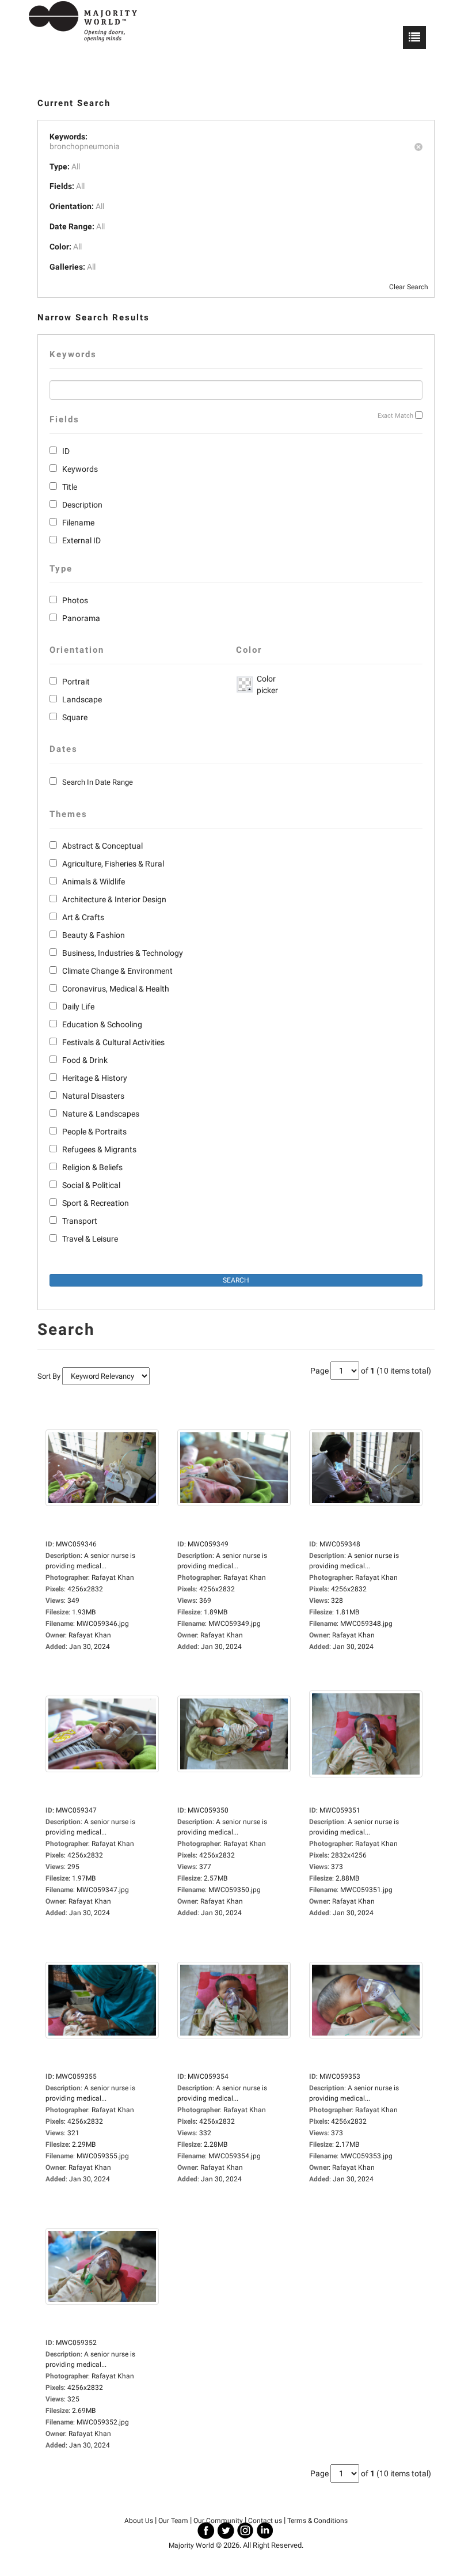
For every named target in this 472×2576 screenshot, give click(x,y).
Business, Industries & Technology (123, 953)
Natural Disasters (93, 1096)
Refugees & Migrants (99, 1149)
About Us (139, 2521)
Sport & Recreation (96, 1203)
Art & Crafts (83, 917)
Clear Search (409, 287)
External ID (81, 540)
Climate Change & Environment (117, 971)
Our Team (173, 2521)
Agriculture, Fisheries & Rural (113, 864)
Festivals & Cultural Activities (113, 1042)
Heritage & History (95, 1078)
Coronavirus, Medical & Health (116, 989)
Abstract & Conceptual (102, 846)
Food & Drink (85, 1060)
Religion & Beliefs (92, 1167)
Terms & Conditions (317, 2521)
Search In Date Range (98, 782)
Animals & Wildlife (94, 882)
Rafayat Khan (90, 1635)
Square (75, 717)
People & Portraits (94, 1132)
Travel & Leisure (90, 1239)
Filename (78, 523)
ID (66, 451)
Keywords (80, 469)
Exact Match (395, 416)
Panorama (81, 618)
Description (82, 505)
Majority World (191, 2545)
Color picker (265, 684)
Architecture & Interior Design (114, 899)
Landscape (82, 699)
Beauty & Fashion (94, 935)
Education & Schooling (102, 1024)
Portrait (76, 682)
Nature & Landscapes (101, 1114)
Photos (75, 600)
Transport (80, 1221)
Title (70, 487)
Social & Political (91, 1185)
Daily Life (78, 1007)
